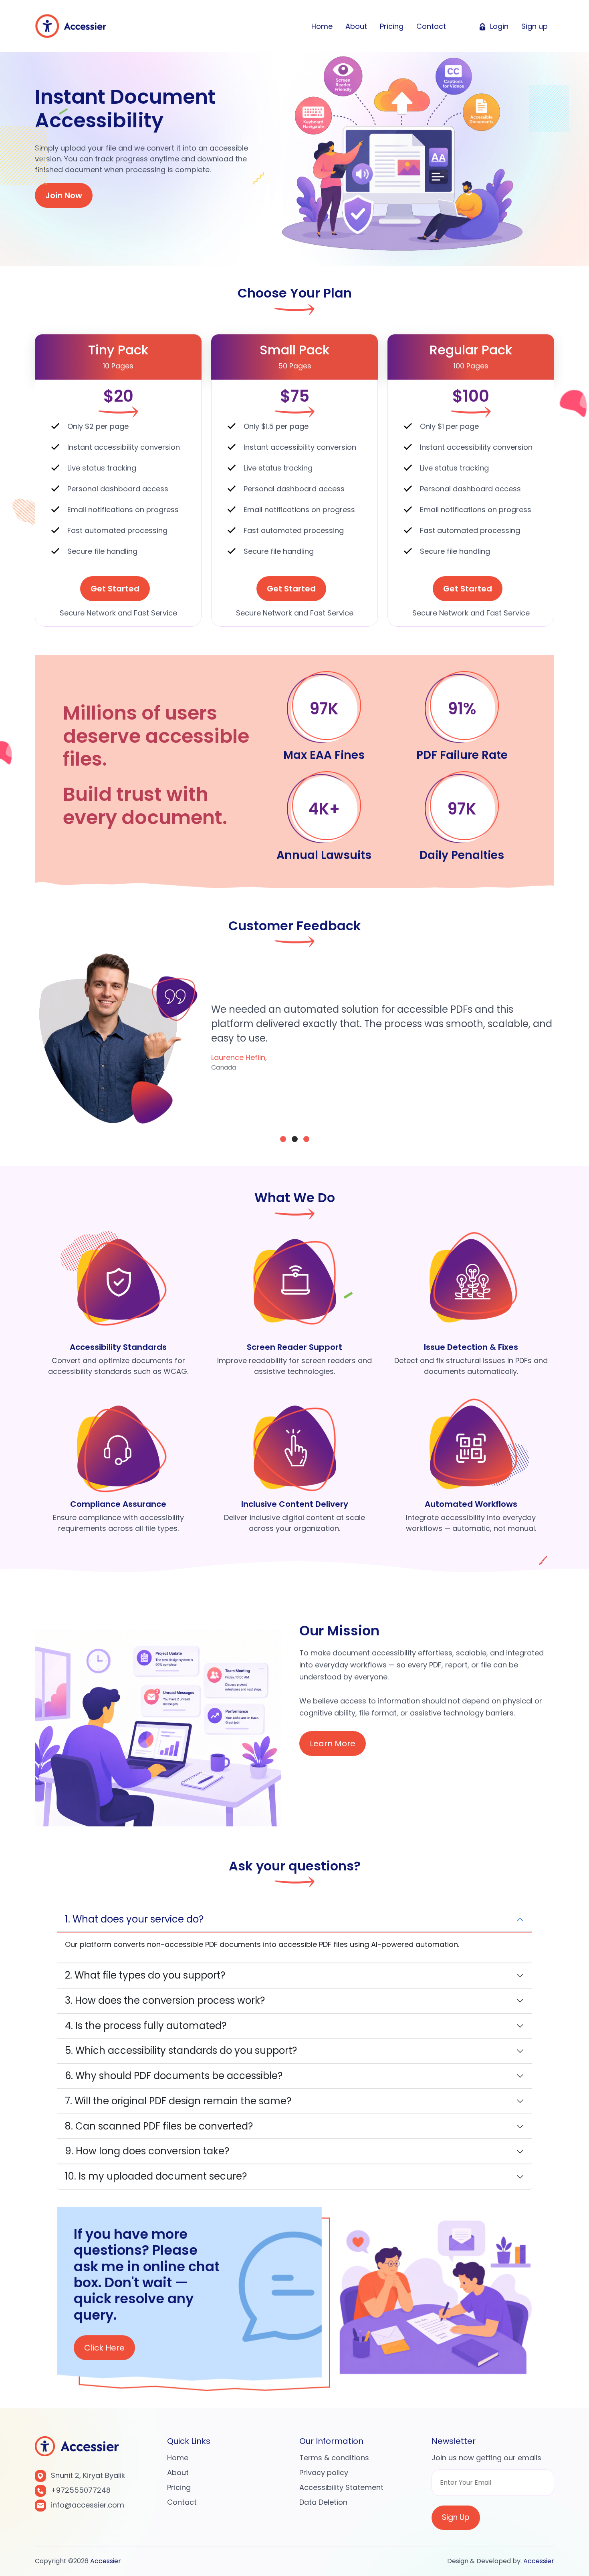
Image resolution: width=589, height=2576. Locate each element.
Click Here (104, 2345)
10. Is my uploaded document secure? (156, 2176)
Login (498, 26)
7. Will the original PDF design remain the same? (178, 2101)
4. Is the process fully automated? (146, 2026)
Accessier (106, 2561)
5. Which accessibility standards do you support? (181, 2050)
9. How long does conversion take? (147, 2151)
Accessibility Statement (341, 2487)
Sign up (535, 26)
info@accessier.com (88, 2505)
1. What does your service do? (134, 1919)
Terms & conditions (334, 2458)
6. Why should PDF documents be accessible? (174, 2076)
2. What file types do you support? (145, 1975)
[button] (283, 1139)
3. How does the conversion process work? (165, 2000)
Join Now (64, 195)
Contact (431, 26)
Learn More (333, 1743)
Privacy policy (324, 2472)
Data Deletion (323, 2502)
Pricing (392, 26)
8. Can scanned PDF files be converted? (159, 2126)
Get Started (115, 589)
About (356, 26)
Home (322, 26)
